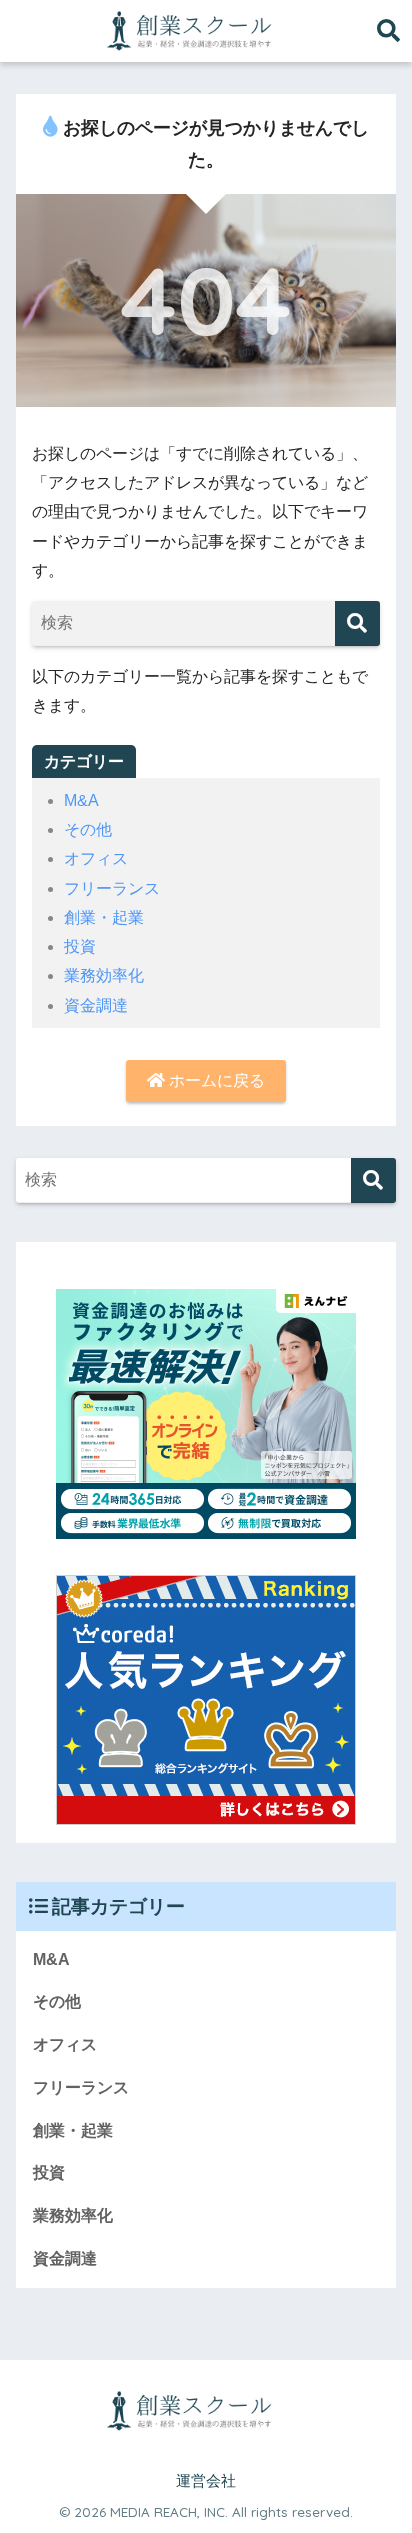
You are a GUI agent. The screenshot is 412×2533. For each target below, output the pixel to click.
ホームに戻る (215, 1080)
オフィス (96, 858)
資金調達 (96, 1005)
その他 (88, 829)
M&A (81, 800)
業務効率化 (104, 975)
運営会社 (206, 2481)
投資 (80, 946)
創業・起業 (104, 917)
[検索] (357, 623)
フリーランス (112, 888)
